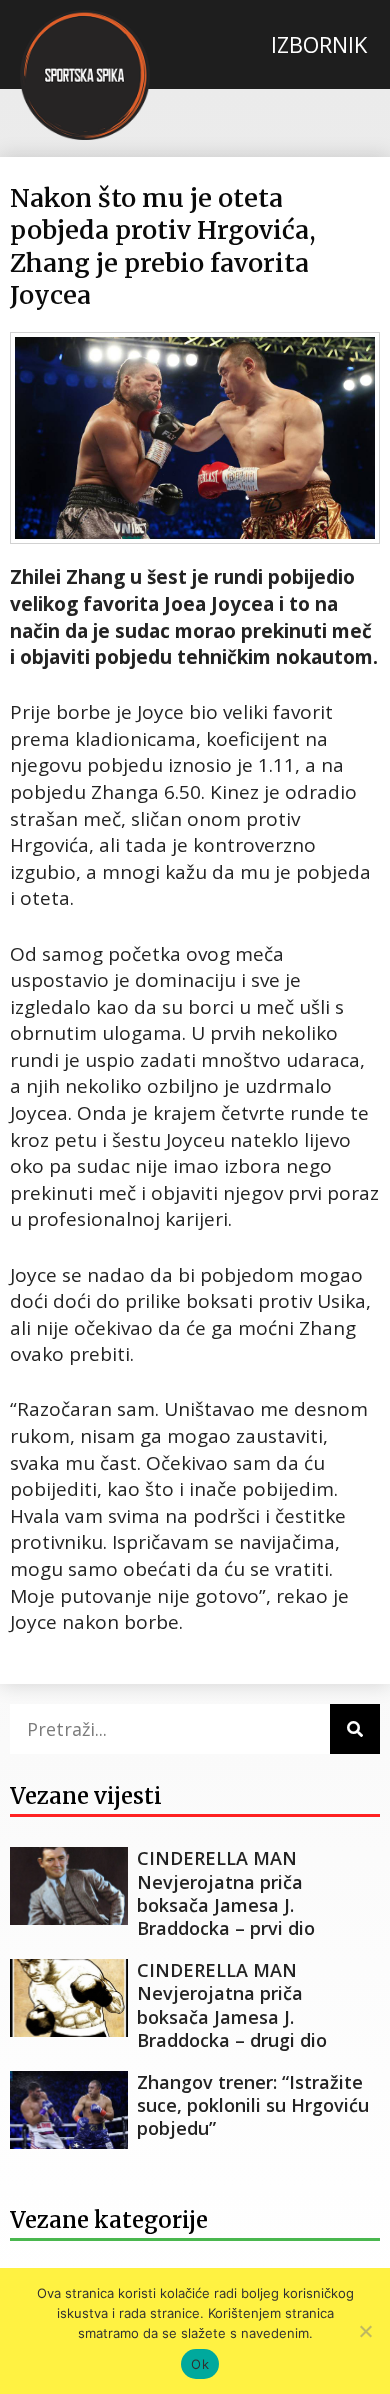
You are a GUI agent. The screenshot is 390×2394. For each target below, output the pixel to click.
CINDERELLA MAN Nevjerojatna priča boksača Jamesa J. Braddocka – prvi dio (226, 1893)
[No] (365, 2331)
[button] (318, 44)
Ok (200, 2364)
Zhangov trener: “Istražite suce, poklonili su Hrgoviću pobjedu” (253, 2105)
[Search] (355, 1729)
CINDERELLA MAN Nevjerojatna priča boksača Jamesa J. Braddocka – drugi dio (232, 2005)
